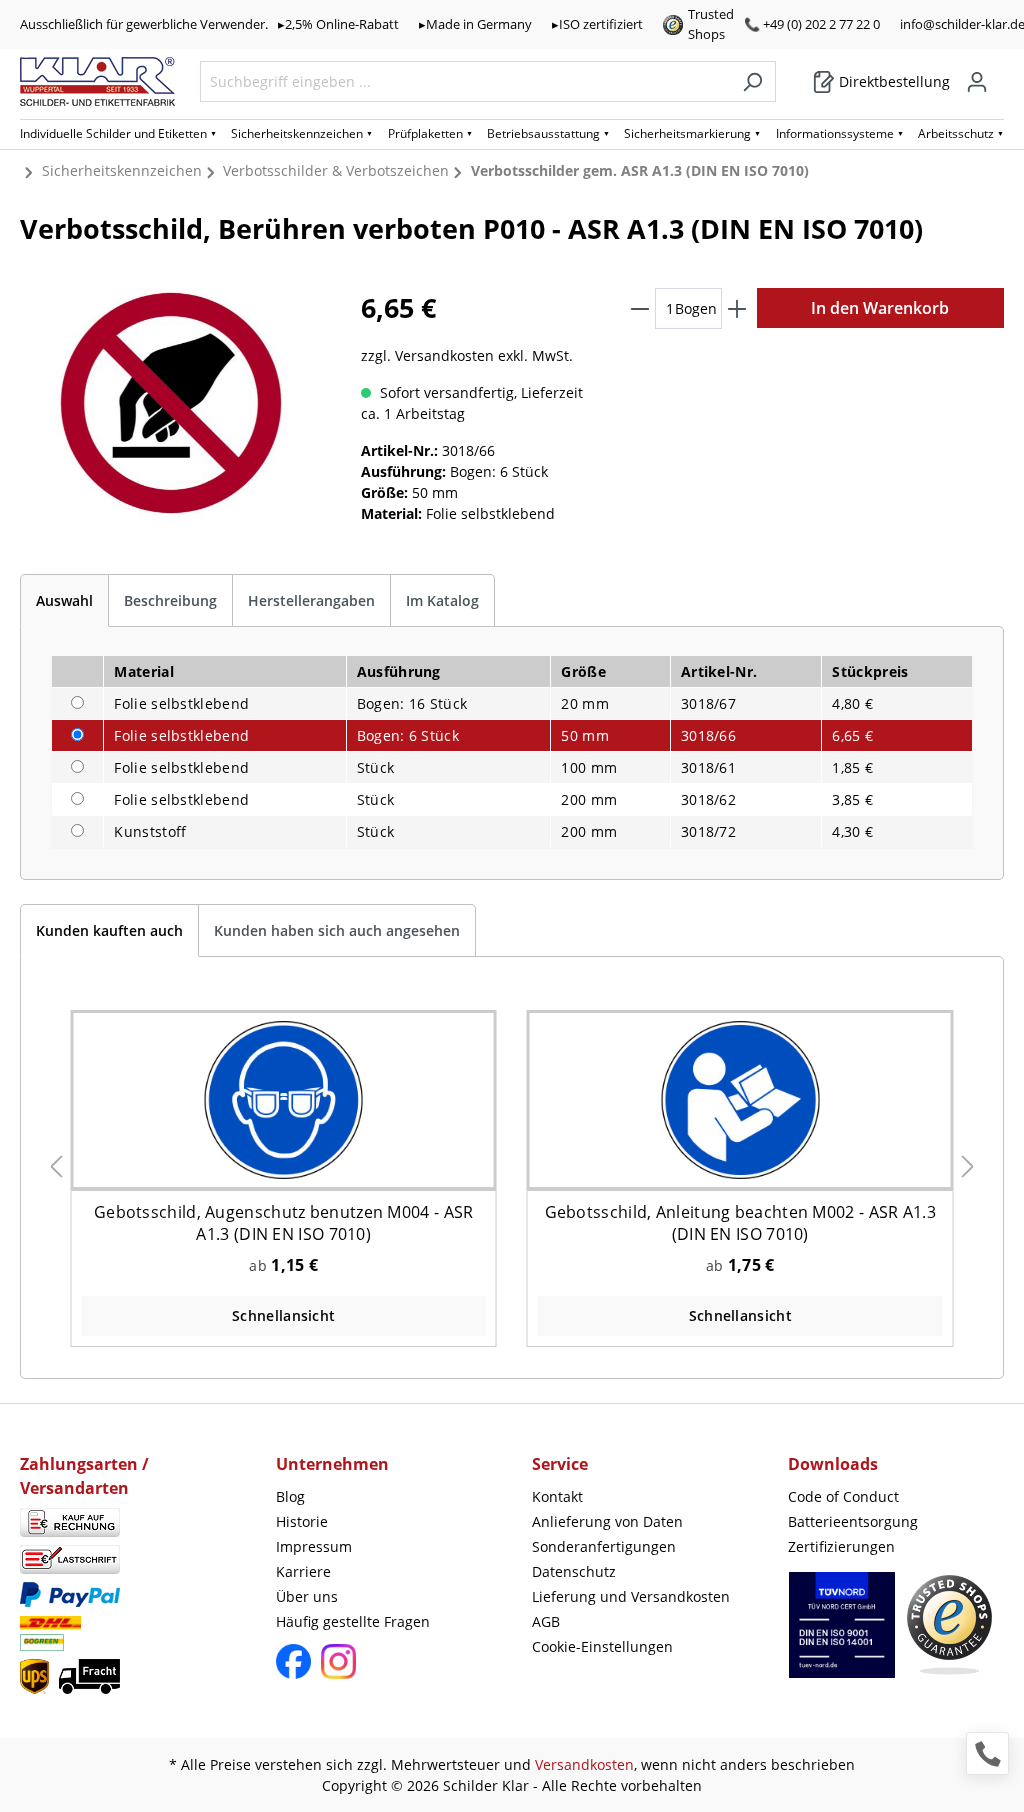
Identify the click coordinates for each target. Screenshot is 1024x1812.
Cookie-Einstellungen (602, 1646)
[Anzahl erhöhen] (737, 308)
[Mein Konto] (977, 82)
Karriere (303, 1571)
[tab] (64, 600)
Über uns (307, 1596)
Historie (302, 1521)
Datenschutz (574, 1571)
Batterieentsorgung (853, 1521)
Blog (290, 1496)
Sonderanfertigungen (604, 1546)
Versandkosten (584, 1764)
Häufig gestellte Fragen (353, 1621)
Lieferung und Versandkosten (631, 1596)
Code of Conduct (843, 1496)
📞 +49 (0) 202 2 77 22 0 (812, 24)
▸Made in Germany (475, 24)
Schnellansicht (283, 1315)
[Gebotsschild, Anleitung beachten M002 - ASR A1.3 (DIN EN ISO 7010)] (740, 1100)
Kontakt (557, 1496)
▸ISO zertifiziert (597, 24)
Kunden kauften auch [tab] (109, 930)
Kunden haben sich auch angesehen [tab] (337, 930)
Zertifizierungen (841, 1546)
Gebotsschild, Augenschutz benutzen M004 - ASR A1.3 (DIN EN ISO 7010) (284, 1223)
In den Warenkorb (880, 308)
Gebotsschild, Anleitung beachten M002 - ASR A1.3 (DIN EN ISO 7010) (740, 1223)
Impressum (314, 1546)
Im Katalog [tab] (442, 600)
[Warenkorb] (998, 75)
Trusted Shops (711, 24)
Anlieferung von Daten (607, 1521)
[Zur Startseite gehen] (97, 81)
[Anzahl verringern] (640, 308)
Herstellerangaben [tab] (311, 600)
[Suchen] (752, 81)
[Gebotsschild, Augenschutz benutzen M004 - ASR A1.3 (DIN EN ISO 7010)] (284, 1100)
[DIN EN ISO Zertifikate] (842, 1635)
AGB (546, 1621)
